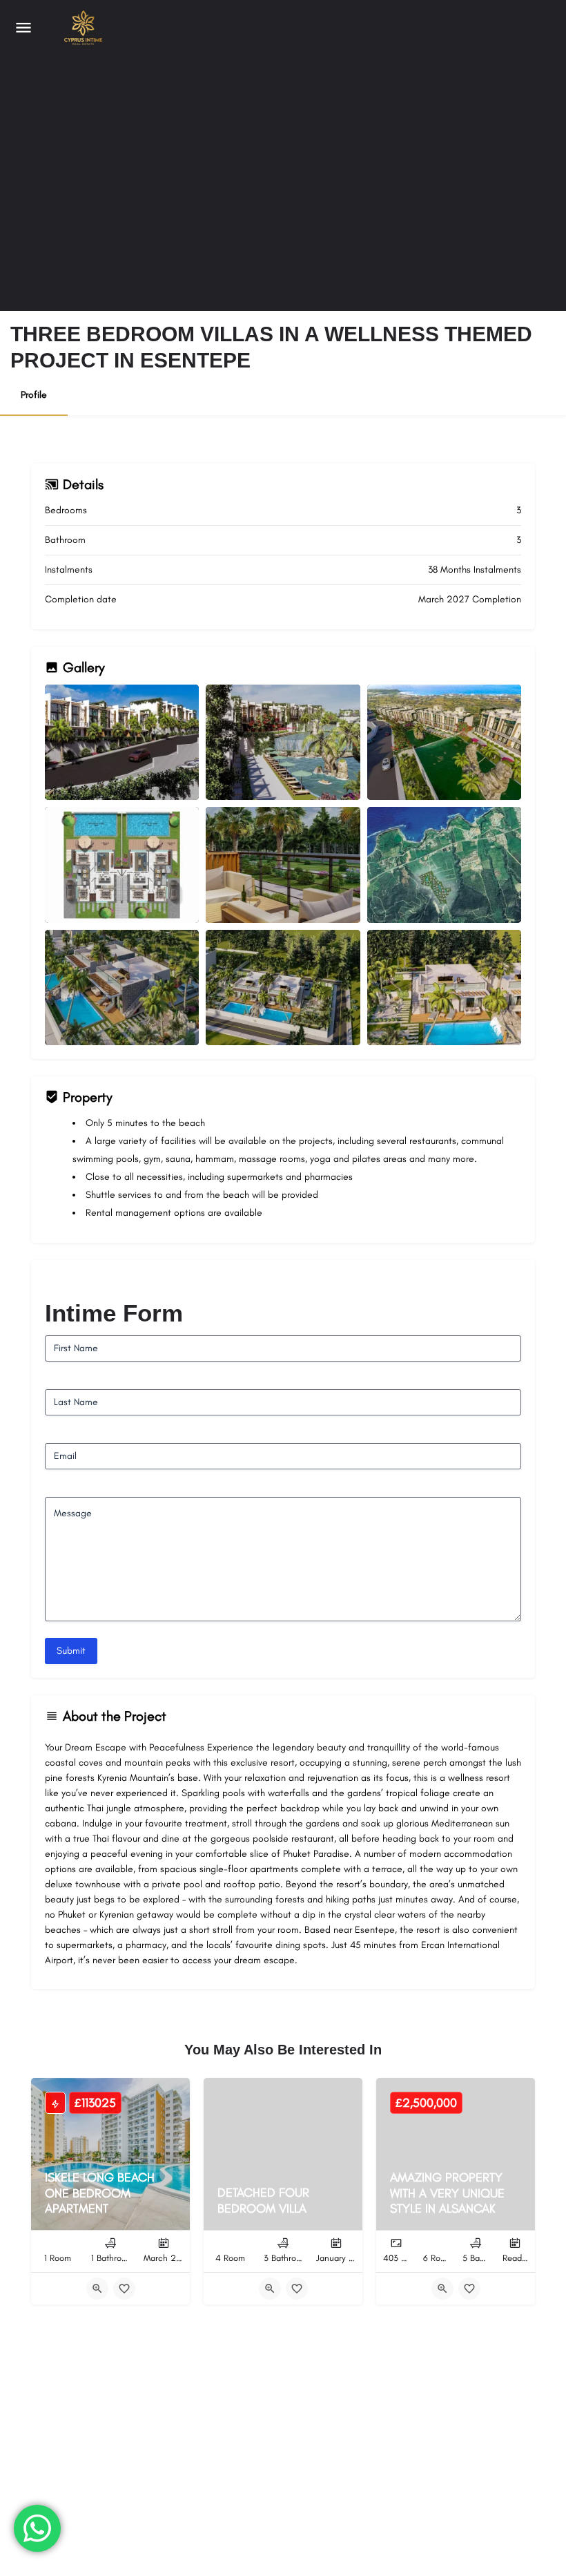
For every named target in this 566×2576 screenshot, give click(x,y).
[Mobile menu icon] (23, 28)
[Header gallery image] (141, 155)
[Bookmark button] (124, 2289)
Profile (34, 395)
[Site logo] (80, 28)
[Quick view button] (97, 2289)
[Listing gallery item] (122, 742)
